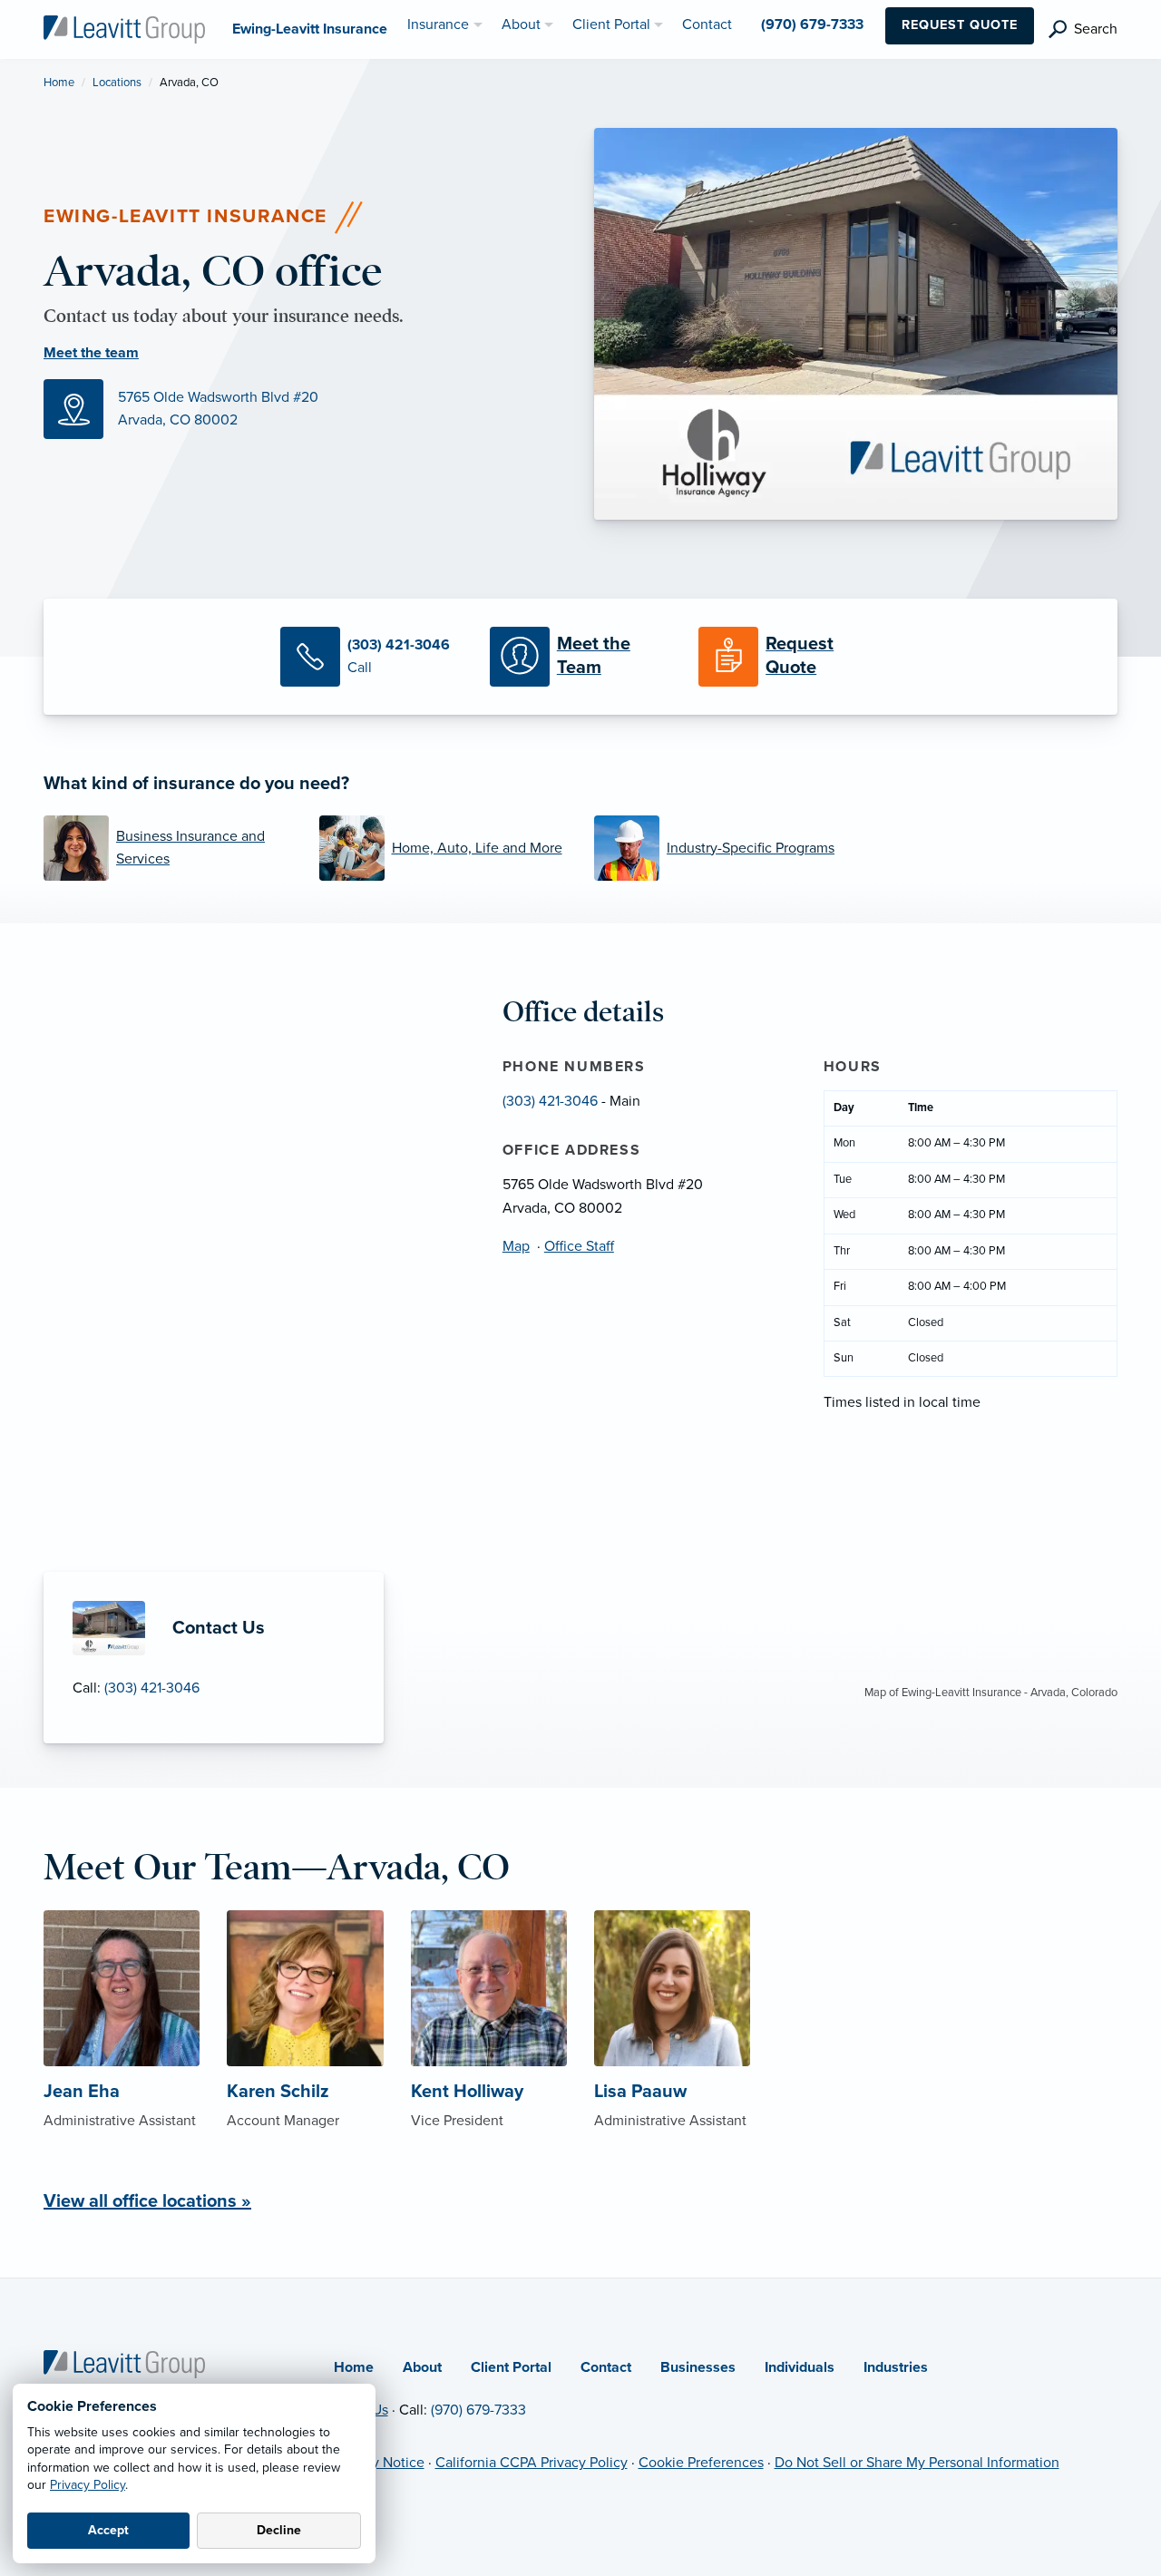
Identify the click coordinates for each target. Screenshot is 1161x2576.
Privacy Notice (379, 2463)
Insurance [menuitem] (438, 24)
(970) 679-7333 (478, 2410)
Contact (606, 2367)
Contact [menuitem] (707, 24)
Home (59, 83)
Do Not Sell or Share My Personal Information (917, 2463)
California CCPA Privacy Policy (532, 2463)
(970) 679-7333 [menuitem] (812, 24)
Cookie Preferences (701, 2463)
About (422, 2367)
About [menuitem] (521, 24)
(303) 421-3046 (152, 1688)
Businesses (698, 2367)
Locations (117, 83)
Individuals (800, 2367)
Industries (896, 2367)
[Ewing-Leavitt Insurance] (124, 28)
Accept (108, 2530)
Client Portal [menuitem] (611, 24)
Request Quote (960, 25)
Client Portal (511, 2367)
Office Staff (579, 1246)
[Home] (124, 2363)
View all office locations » (147, 2201)
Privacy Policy (88, 2485)
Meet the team (91, 353)
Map (516, 1246)
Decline (279, 2530)
